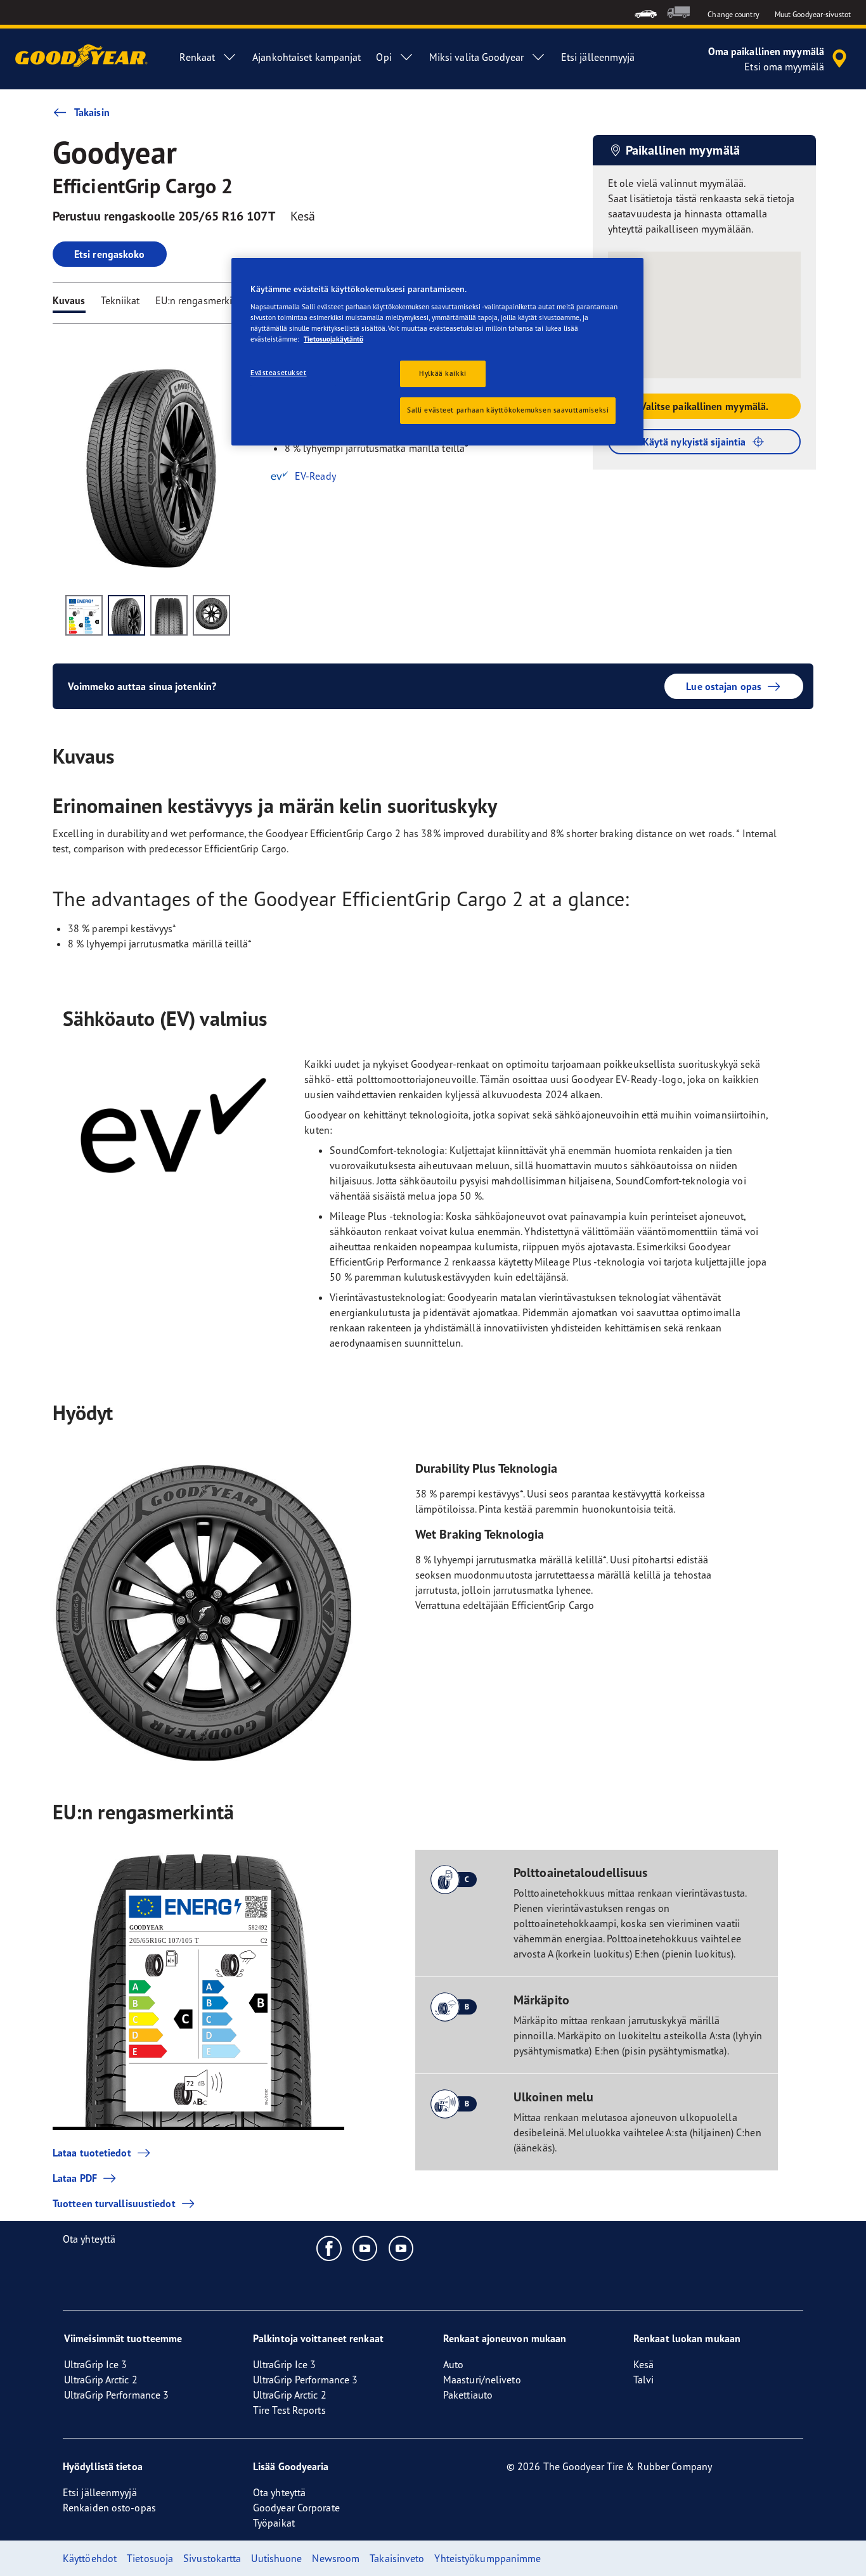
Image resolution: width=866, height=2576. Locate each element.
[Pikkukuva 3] (169, 615)
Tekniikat (120, 300)
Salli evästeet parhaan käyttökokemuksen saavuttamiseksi (508, 410)
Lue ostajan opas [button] (724, 686)
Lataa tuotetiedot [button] (92, 2153)
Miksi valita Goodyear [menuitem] (476, 57)
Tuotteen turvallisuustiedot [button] (114, 2203)
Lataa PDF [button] (75, 2178)
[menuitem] (646, 12)
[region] (437, 352)
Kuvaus (69, 300)
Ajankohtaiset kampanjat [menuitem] (307, 57)
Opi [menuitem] (384, 57)
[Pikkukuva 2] (126, 615)
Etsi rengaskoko (110, 254)
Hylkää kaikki (443, 373)
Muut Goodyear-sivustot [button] (813, 14)
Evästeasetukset (279, 373)
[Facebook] (329, 2248)
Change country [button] (733, 14)
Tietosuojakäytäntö (333, 339)
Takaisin (92, 112)
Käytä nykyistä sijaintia (694, 442)
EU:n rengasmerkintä (201, 300)
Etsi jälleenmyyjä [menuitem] (598, 57)
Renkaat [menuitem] (197, 57)
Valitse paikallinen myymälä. (705, 406)
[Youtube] (365, 2248)
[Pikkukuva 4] (211, 615)
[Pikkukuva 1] (84, 615)
